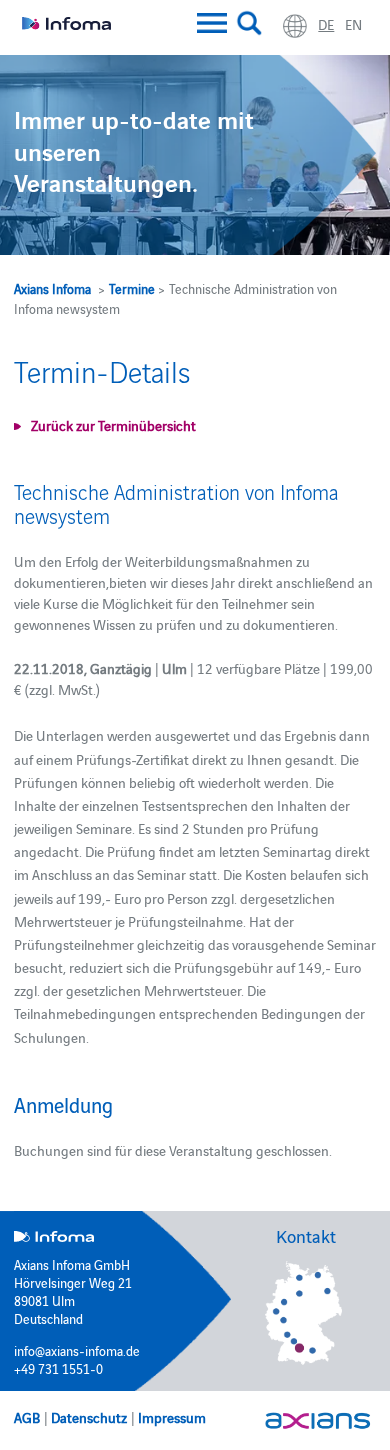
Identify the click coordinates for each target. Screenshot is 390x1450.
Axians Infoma (52, 288)
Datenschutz (89, 1417)
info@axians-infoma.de (77, 1350)
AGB (27, 1417)
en (353, 24)
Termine (132, 288)
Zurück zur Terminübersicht (113, 425)
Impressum (172, 1417)
